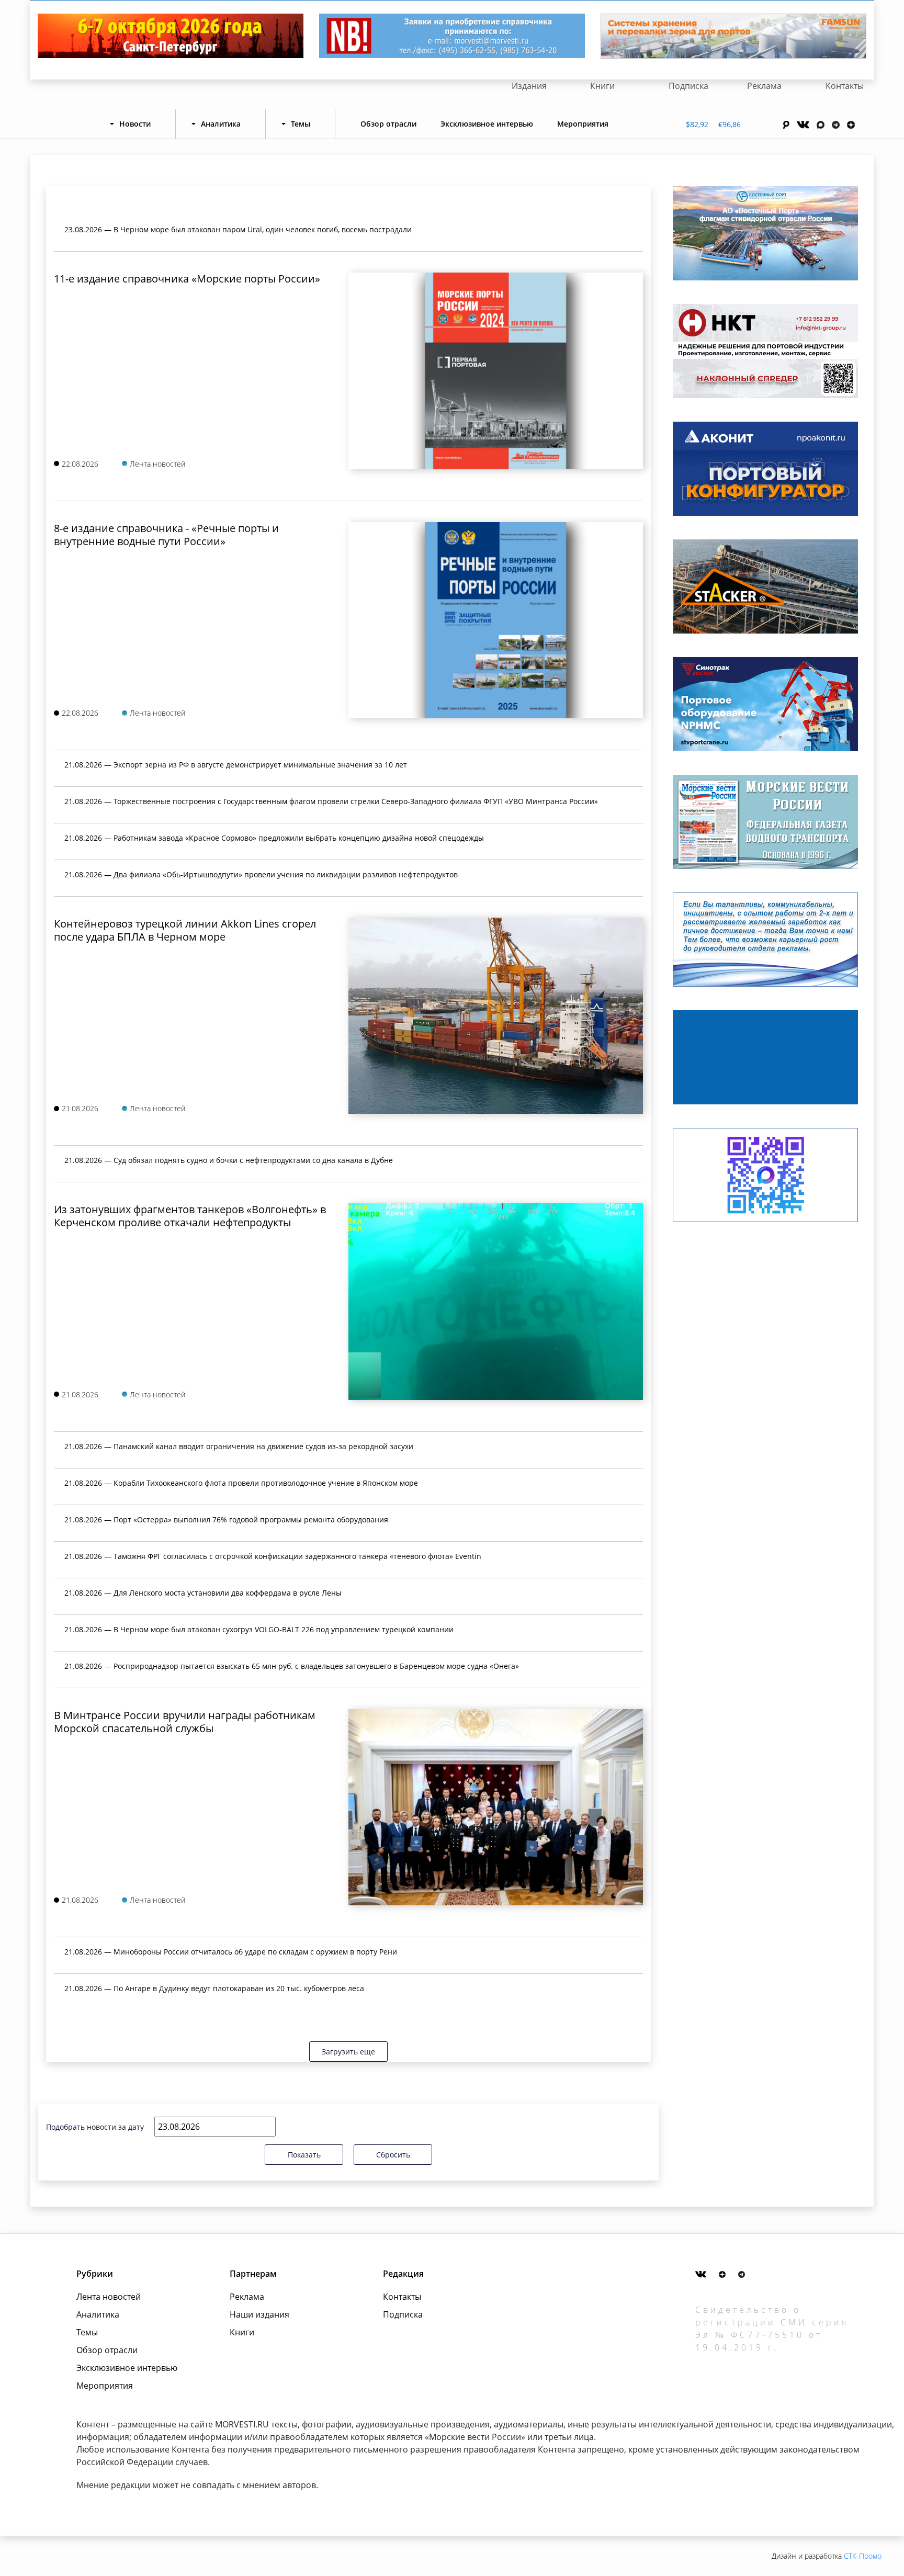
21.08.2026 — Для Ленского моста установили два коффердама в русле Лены (203, 1593)
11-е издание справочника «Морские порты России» (187, 279)
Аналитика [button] (221, 124)
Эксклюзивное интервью (487, 124)
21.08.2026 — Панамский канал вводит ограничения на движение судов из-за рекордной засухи (239, 1446)
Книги (602, 86)
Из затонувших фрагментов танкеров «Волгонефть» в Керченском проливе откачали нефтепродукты (190, 1216)
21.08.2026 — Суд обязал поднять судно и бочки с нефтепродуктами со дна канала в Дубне (229, 1160)
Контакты (845, 86)
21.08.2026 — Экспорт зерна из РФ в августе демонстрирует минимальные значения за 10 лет (236, 765)
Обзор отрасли (388, 124)
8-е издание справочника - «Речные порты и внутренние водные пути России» (166, 535)
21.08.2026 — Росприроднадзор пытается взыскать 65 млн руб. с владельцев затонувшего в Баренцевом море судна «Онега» (292, 1666)
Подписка (688, 86)
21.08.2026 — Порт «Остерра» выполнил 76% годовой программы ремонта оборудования (226, 1519)
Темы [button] (301, 124)
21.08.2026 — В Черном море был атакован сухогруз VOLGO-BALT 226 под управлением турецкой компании (259, 1629)
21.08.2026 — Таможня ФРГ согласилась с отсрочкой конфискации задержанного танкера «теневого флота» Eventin (273, 1556)
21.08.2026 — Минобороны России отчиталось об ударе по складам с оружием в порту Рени (231, 1952)
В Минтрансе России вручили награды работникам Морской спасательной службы (185, 1722)
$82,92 (697, 124)
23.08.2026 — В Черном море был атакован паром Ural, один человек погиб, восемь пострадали (238, 229)
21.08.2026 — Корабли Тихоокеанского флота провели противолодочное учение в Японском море (241, 1483)
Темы (87, 2332)
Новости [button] (135, 124)
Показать (304, 2155)
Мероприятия (583, 124)
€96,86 (730, 124)
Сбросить (393, 2155)
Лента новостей (109, 2297)
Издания (529, 86)
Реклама (764, 86)
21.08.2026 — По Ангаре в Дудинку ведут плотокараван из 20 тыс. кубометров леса (214, 1988)
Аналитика (98, 2314)
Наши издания (259, 2314)
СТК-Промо (863, 2556)
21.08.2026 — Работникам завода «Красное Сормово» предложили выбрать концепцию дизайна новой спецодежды (274, 838)
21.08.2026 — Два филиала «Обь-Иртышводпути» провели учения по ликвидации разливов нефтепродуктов (261, 874)
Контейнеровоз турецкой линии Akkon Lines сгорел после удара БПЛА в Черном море (185, 930)
